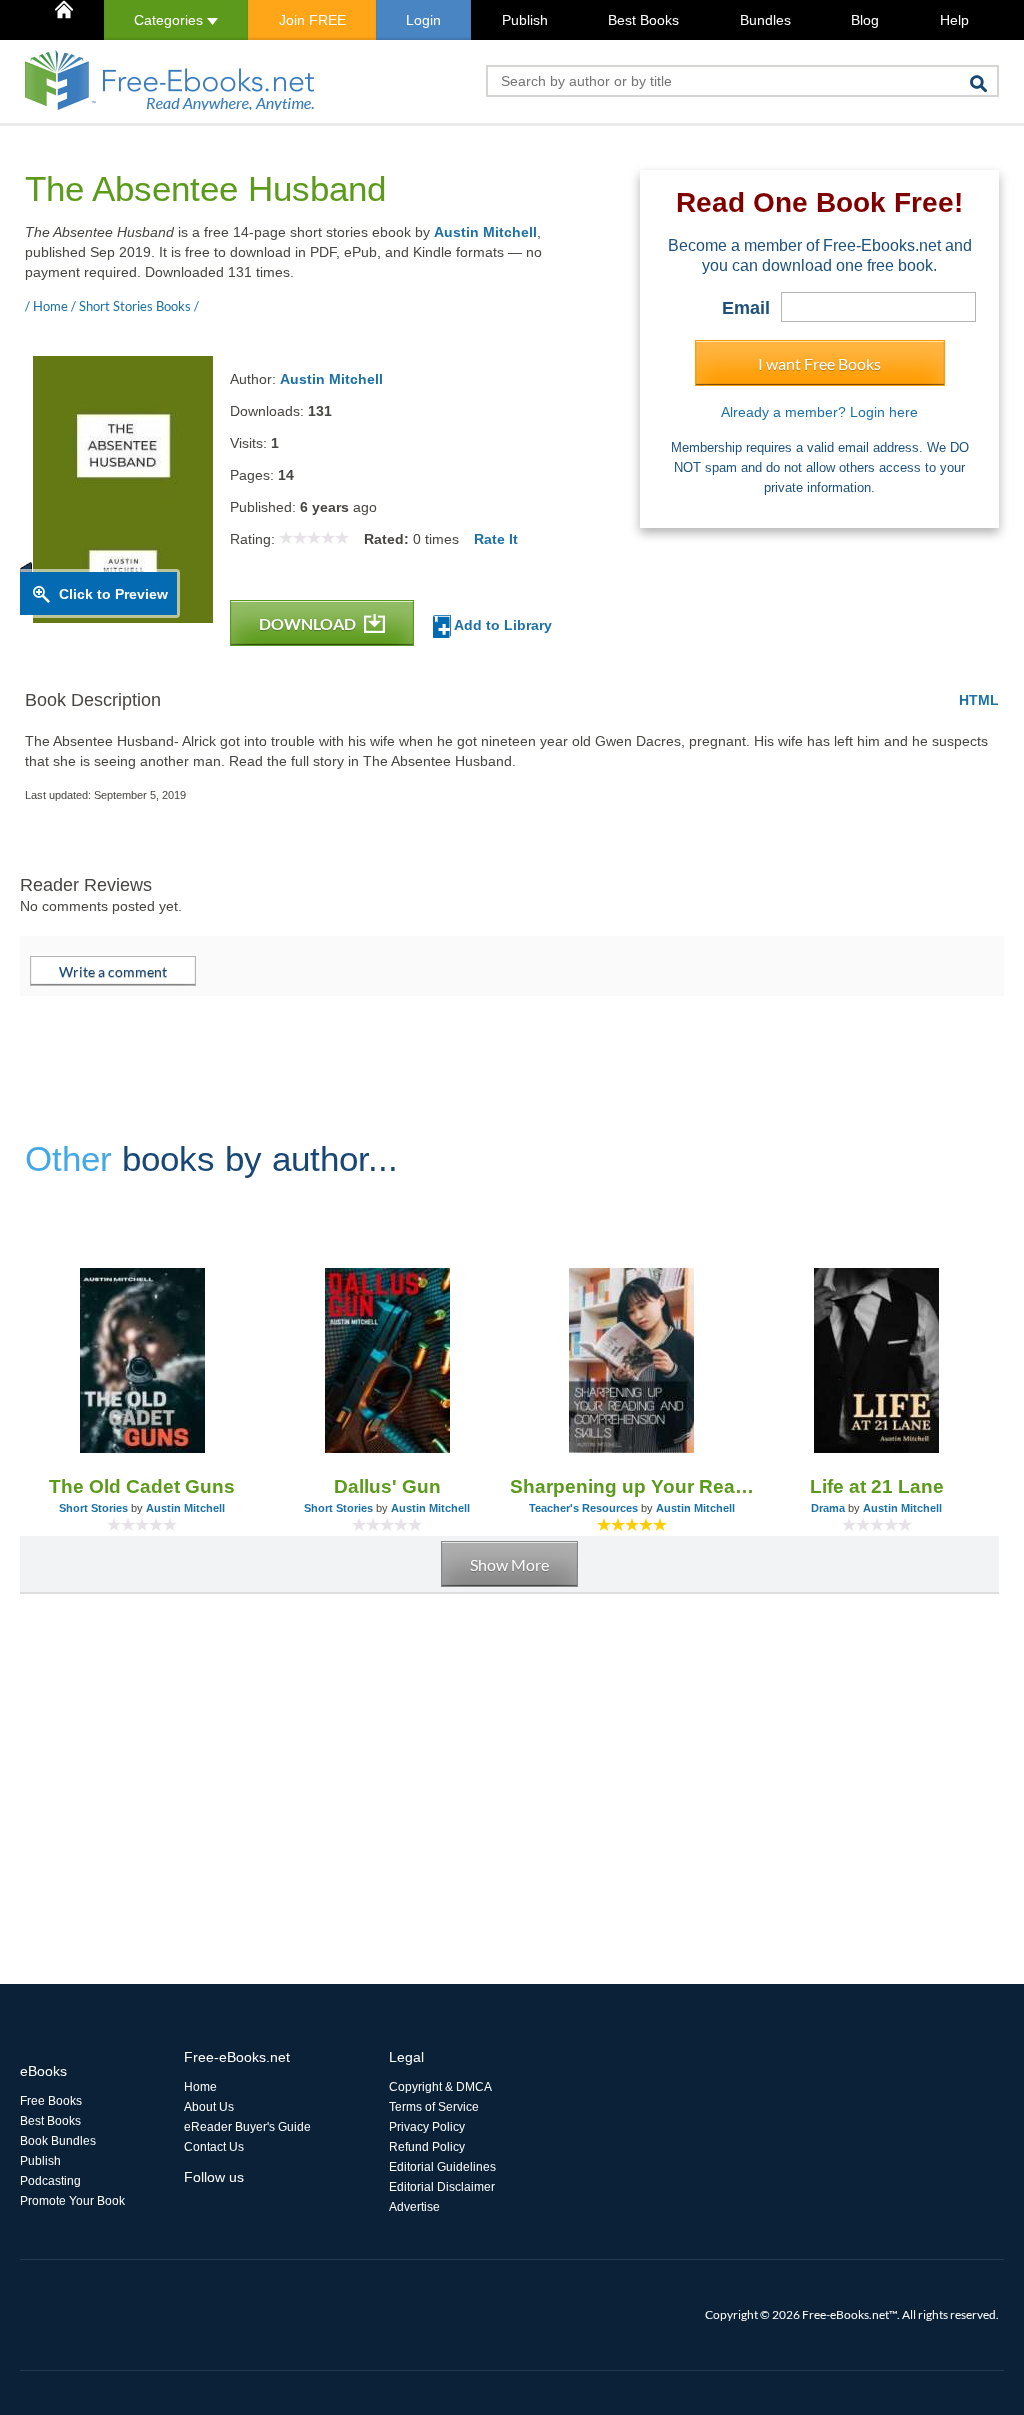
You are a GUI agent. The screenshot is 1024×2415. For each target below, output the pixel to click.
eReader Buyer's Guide (247, 2127)
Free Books (51, 2101)
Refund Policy (427, 2147)
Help (954, 20)
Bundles (765, 20)
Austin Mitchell (485, 232)
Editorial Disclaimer (442, 2187)
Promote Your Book (72, 2201)
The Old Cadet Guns (142, 1486)
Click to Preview (113, 594)
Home (200, 2087)
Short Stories (93, 1508)
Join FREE (312, 20)
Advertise (414, 2207)
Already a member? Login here (819, 412)
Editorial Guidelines (442, 2167)
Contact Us (214, 2147)
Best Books (643, 20)
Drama (828, 1508)
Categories (170, 20)
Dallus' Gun (387, 1486)
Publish (525, 20)
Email (746, 308)
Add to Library (501, 625)
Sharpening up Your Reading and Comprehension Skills (632, 1486)
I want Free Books (819, 363)
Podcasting (50, 2181)
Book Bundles (58, 2141)
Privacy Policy (427, 2127)
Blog (865, 20)
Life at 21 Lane (877, 1486)
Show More (509, 1564)
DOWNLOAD (309, 623)
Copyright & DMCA (440, 2087)
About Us (209, 2107)
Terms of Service (434, 2107)
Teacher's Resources (583, 1508)
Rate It (496, 539)
